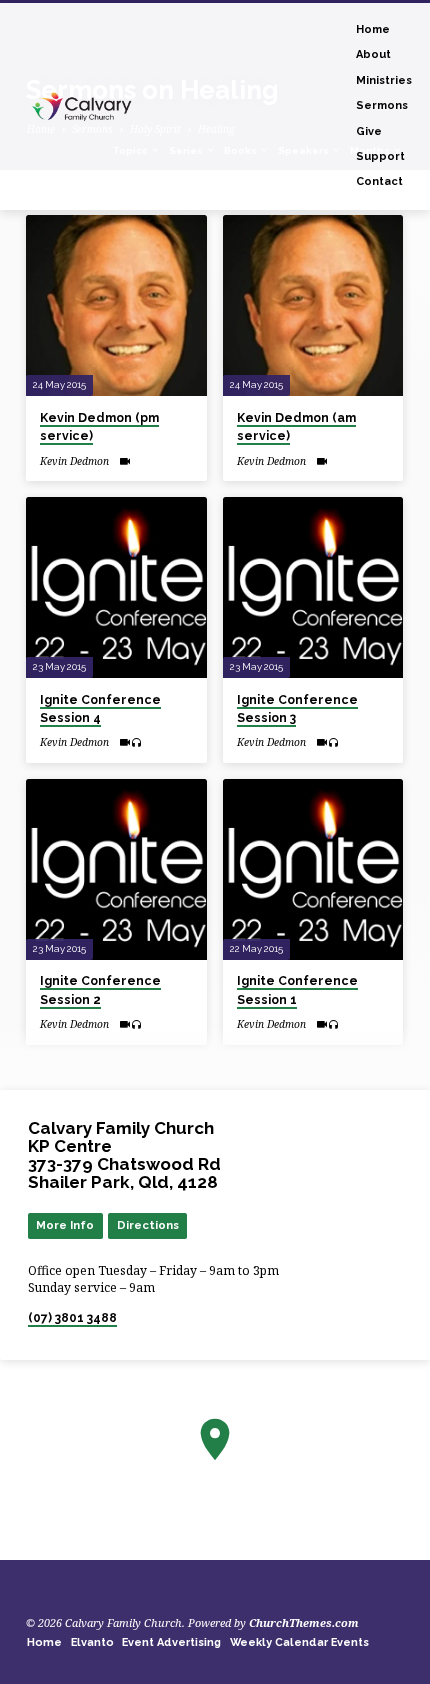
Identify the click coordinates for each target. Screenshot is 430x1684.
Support (380, 156)
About (373, 54)
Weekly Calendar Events (299, 1642)
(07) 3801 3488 (72, 1318)
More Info (65, 1225)
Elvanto (92, 1642)
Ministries (384, 80)
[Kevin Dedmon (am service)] (313, 305)
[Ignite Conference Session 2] (116, 869)
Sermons (382, 105)
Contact (379, 181)
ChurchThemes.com (304, 1622)
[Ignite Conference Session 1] (313, 869)
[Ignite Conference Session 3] (313, 587)
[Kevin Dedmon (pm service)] (116, 305)
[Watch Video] (124, 461)
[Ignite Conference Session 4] (116, 587)
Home (373, 29)
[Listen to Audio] (136, 742)
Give (369, 131)
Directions (148, 1225)
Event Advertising (171, 1642)
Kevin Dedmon (74, 461)
